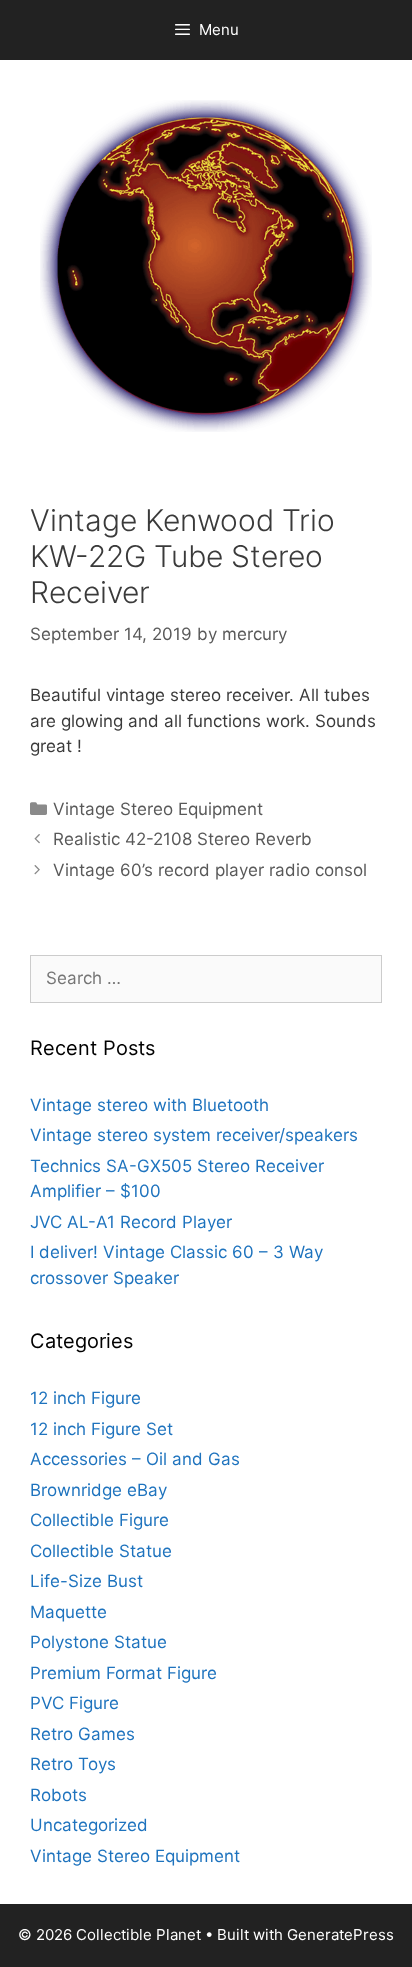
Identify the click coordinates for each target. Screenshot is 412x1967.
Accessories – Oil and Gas (135, 1459)
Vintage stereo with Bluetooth (149, 1105)
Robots (58, 1795)
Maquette (68, 1612)
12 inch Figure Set (101, 1429)
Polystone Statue (98, 1642)
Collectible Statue (101, 1551)
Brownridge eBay (98, 1490)
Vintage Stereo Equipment (158, 809)
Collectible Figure (99, 1520)
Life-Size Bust (86, 1581)
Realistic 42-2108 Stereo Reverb (182, 839)
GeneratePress (340, 1934)
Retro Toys (73, 1764)
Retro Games (82, 1734)
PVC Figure (74, 1703)
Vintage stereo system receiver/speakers (194, 1135)
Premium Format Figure (123, 1673)
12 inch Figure (85, 1398)
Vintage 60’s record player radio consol (210, 870)
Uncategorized (89, 1825)
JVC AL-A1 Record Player (131, 1222)
